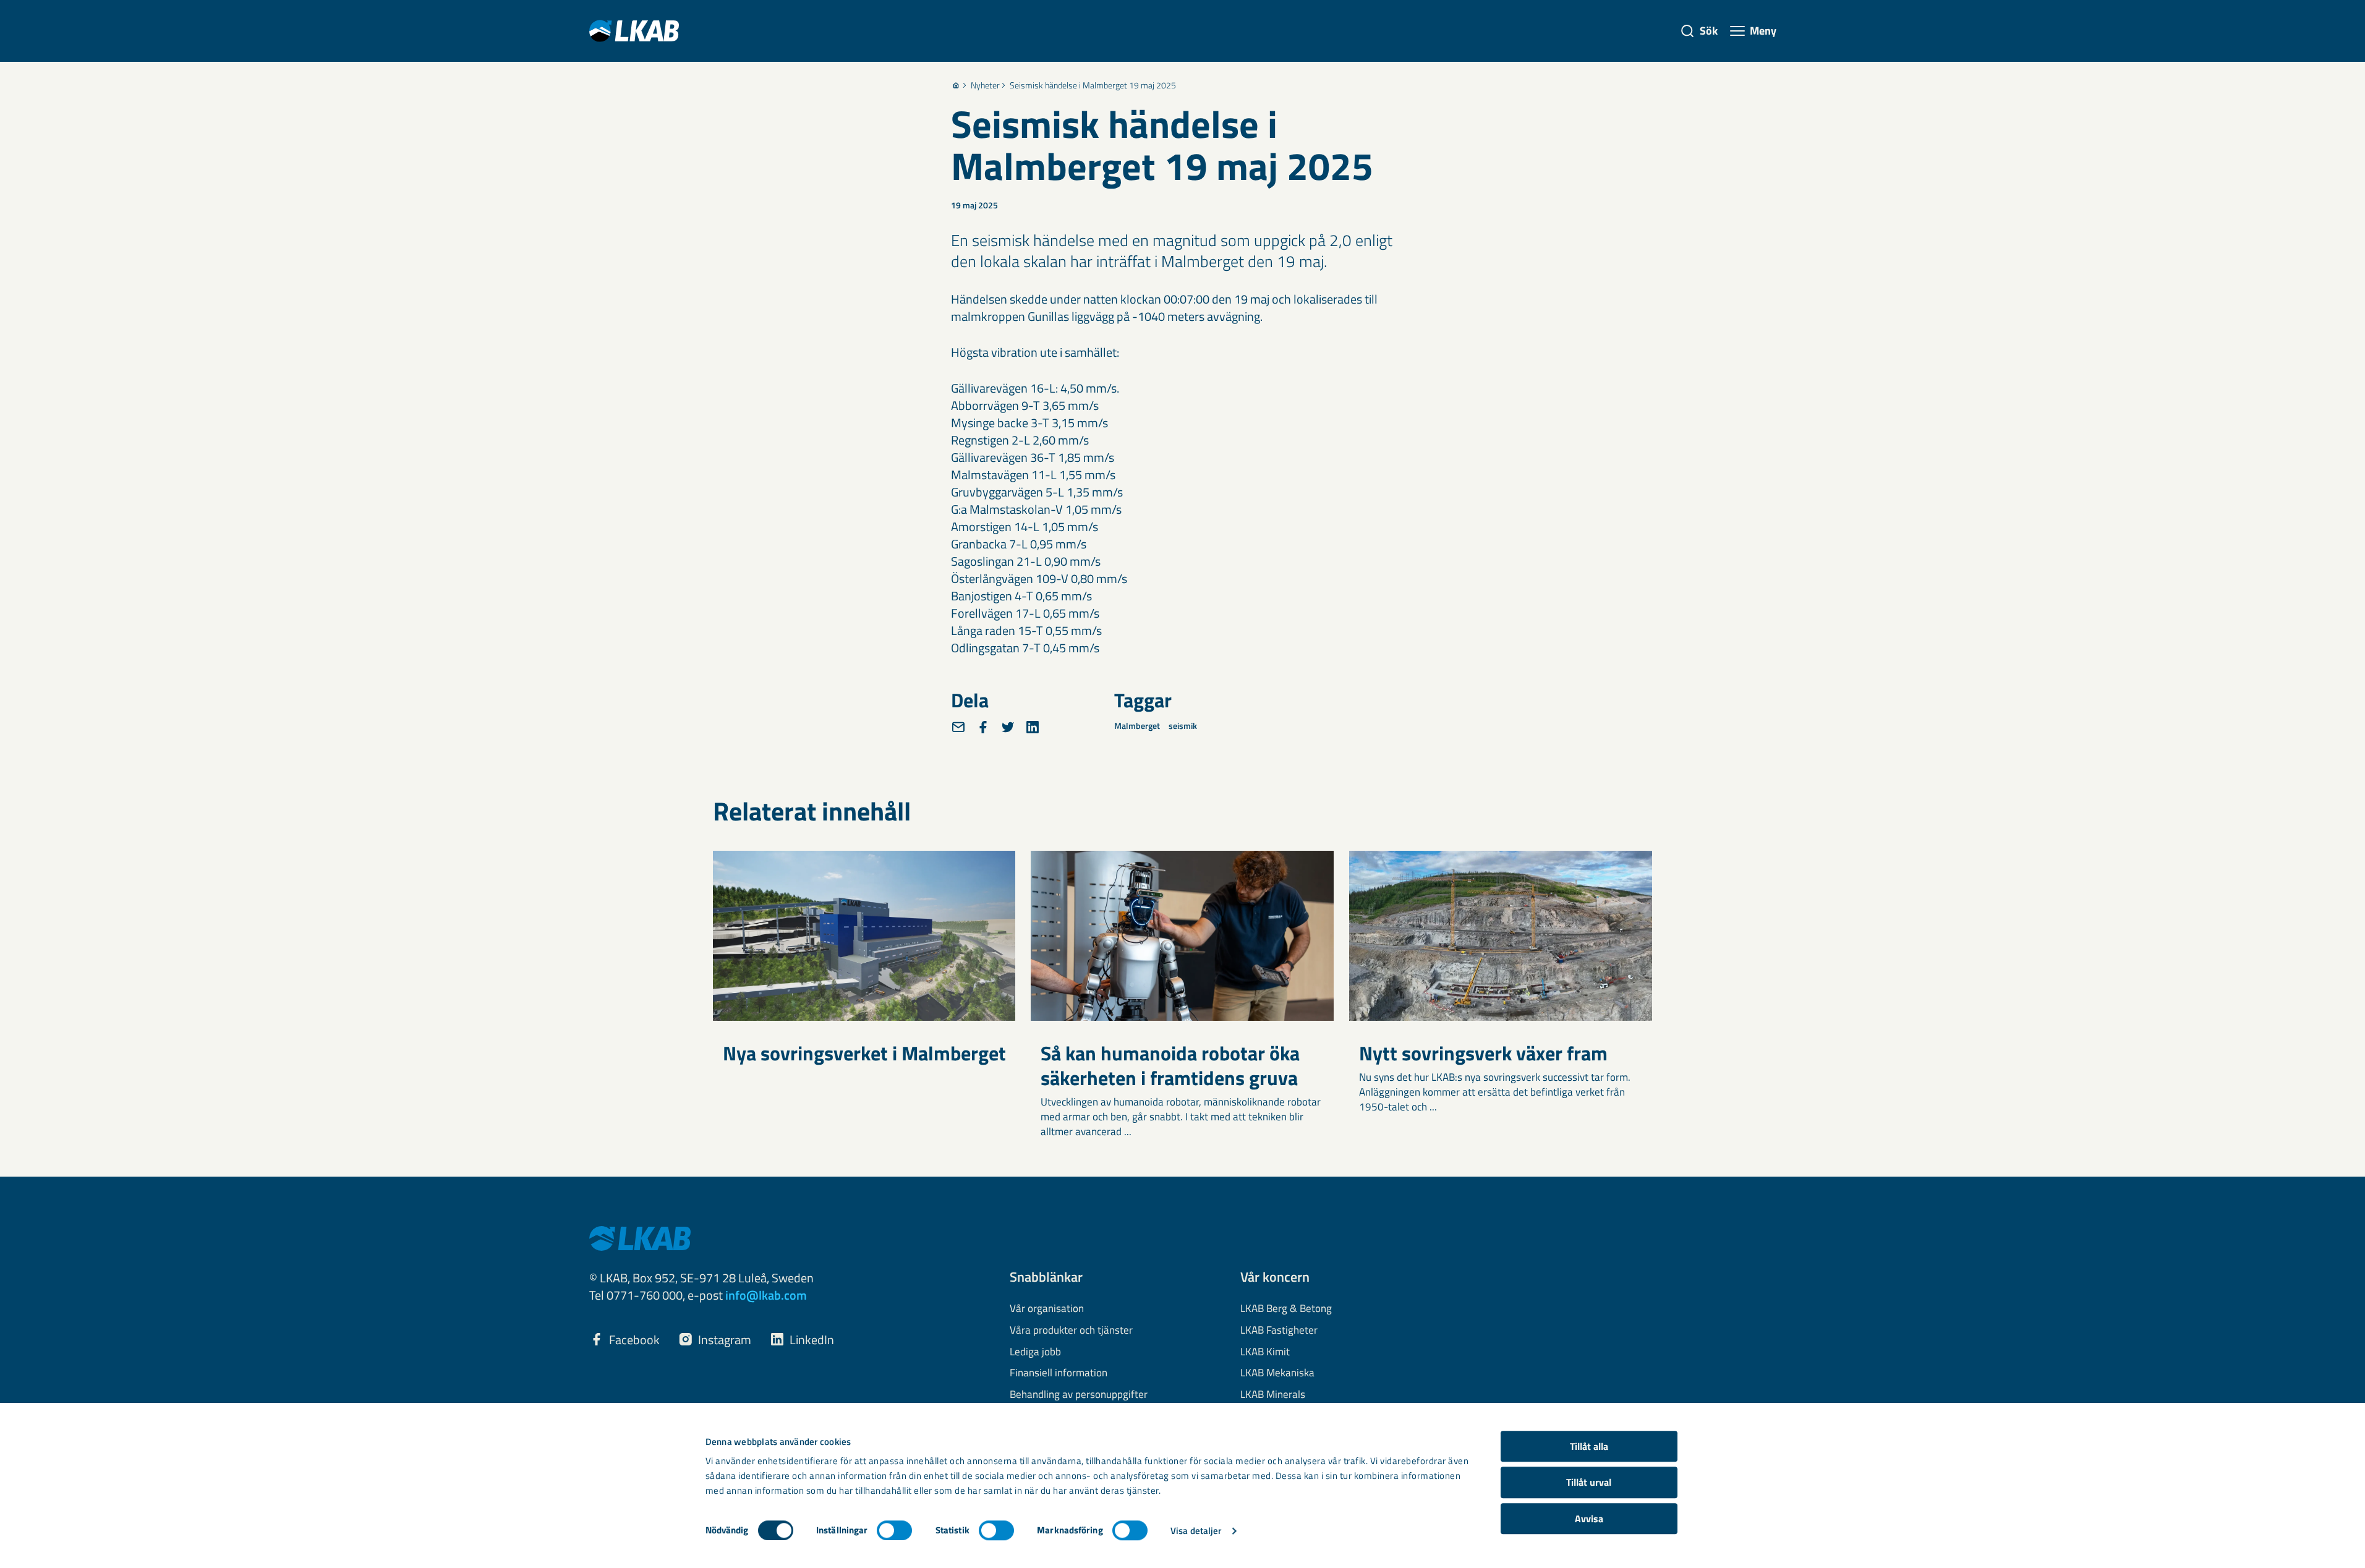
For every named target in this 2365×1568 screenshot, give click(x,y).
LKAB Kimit (1265, 1352)
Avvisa (1589, 1519)
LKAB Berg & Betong (1286, 1309)
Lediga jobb (1035, 1352)
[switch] (894, 1530)
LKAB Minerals (1273, 1395)
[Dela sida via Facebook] (983, 727)
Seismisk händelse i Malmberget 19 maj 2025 (1093, 85)
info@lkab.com (766, 1295)
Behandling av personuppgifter (1079, 1395)
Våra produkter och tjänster (1071, 1331)
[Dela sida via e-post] (958, 727)
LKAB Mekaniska (1277, 1373)
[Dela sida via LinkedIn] (1033, 727)
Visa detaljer (1196, 1531)
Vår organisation (1047, 1309)
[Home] (956, 85)
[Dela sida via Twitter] (1008, 727)
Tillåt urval (1589, 1483)
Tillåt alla (1589, 1446)
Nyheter (985, 85)
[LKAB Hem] (634, 31)
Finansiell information (1059, 1373)
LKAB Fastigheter (1279, 1331)
